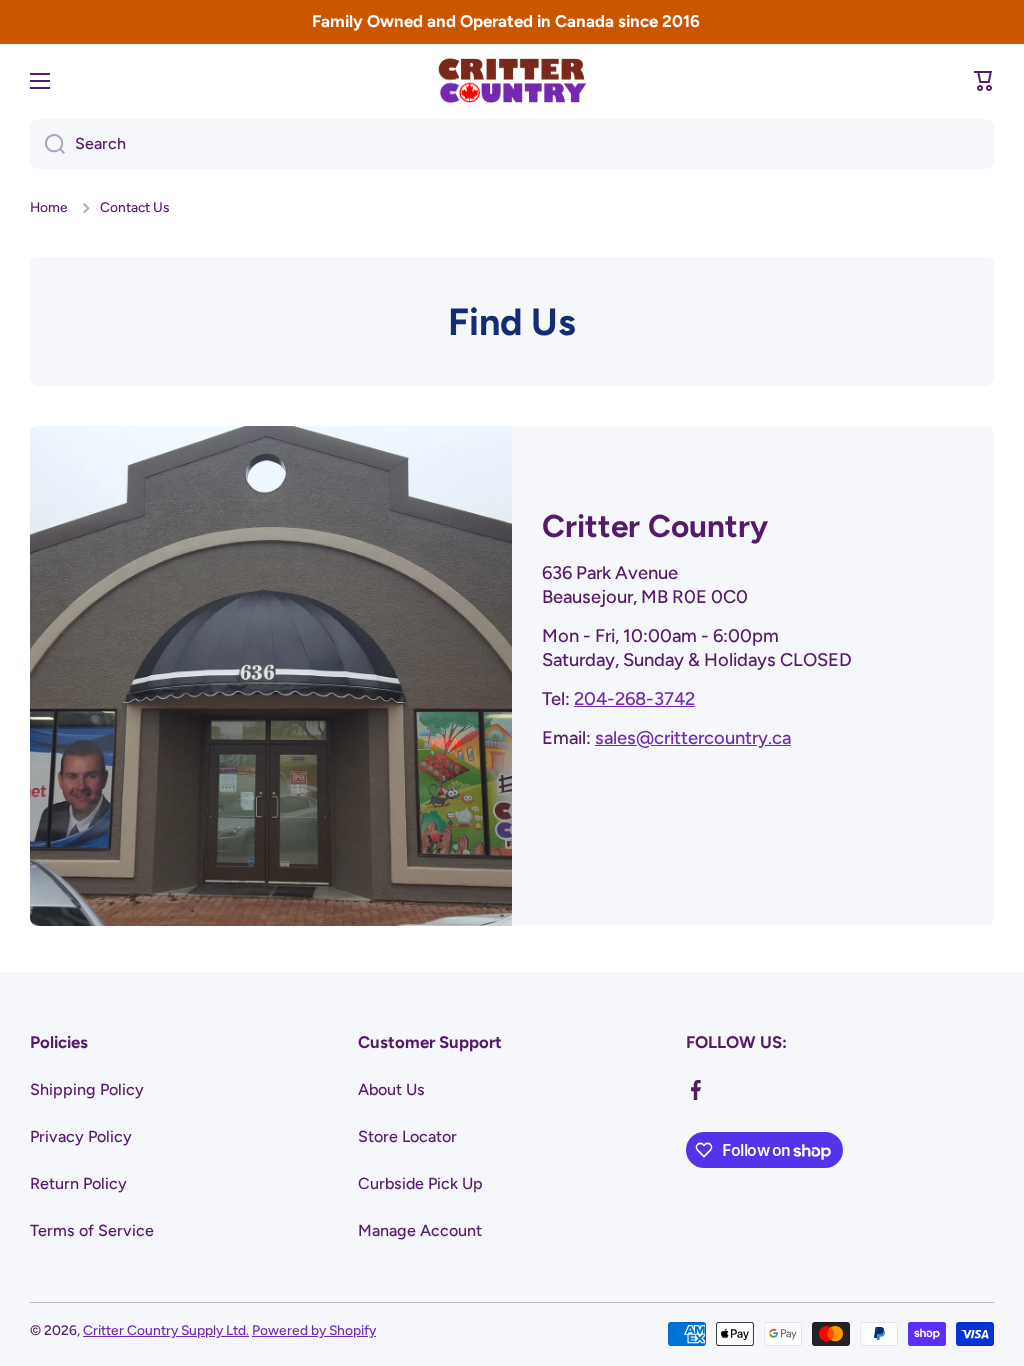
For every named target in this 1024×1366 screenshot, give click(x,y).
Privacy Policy (81, 1136)
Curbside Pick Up (420, 1183)
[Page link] (271, 676)
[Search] (47, 144)
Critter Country (655, 526)
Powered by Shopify (314, 1330)
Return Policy (78, 1183)
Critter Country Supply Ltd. (166, 1330)
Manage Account (420, 1230)
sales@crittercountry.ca (693, 738)
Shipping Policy (87, 1089)
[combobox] (512, 144)
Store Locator (407, 1136)
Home (49, 207)
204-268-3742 (634, 699)
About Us (391, 1089)
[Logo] (512, 80)
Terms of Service (92, 1230)
